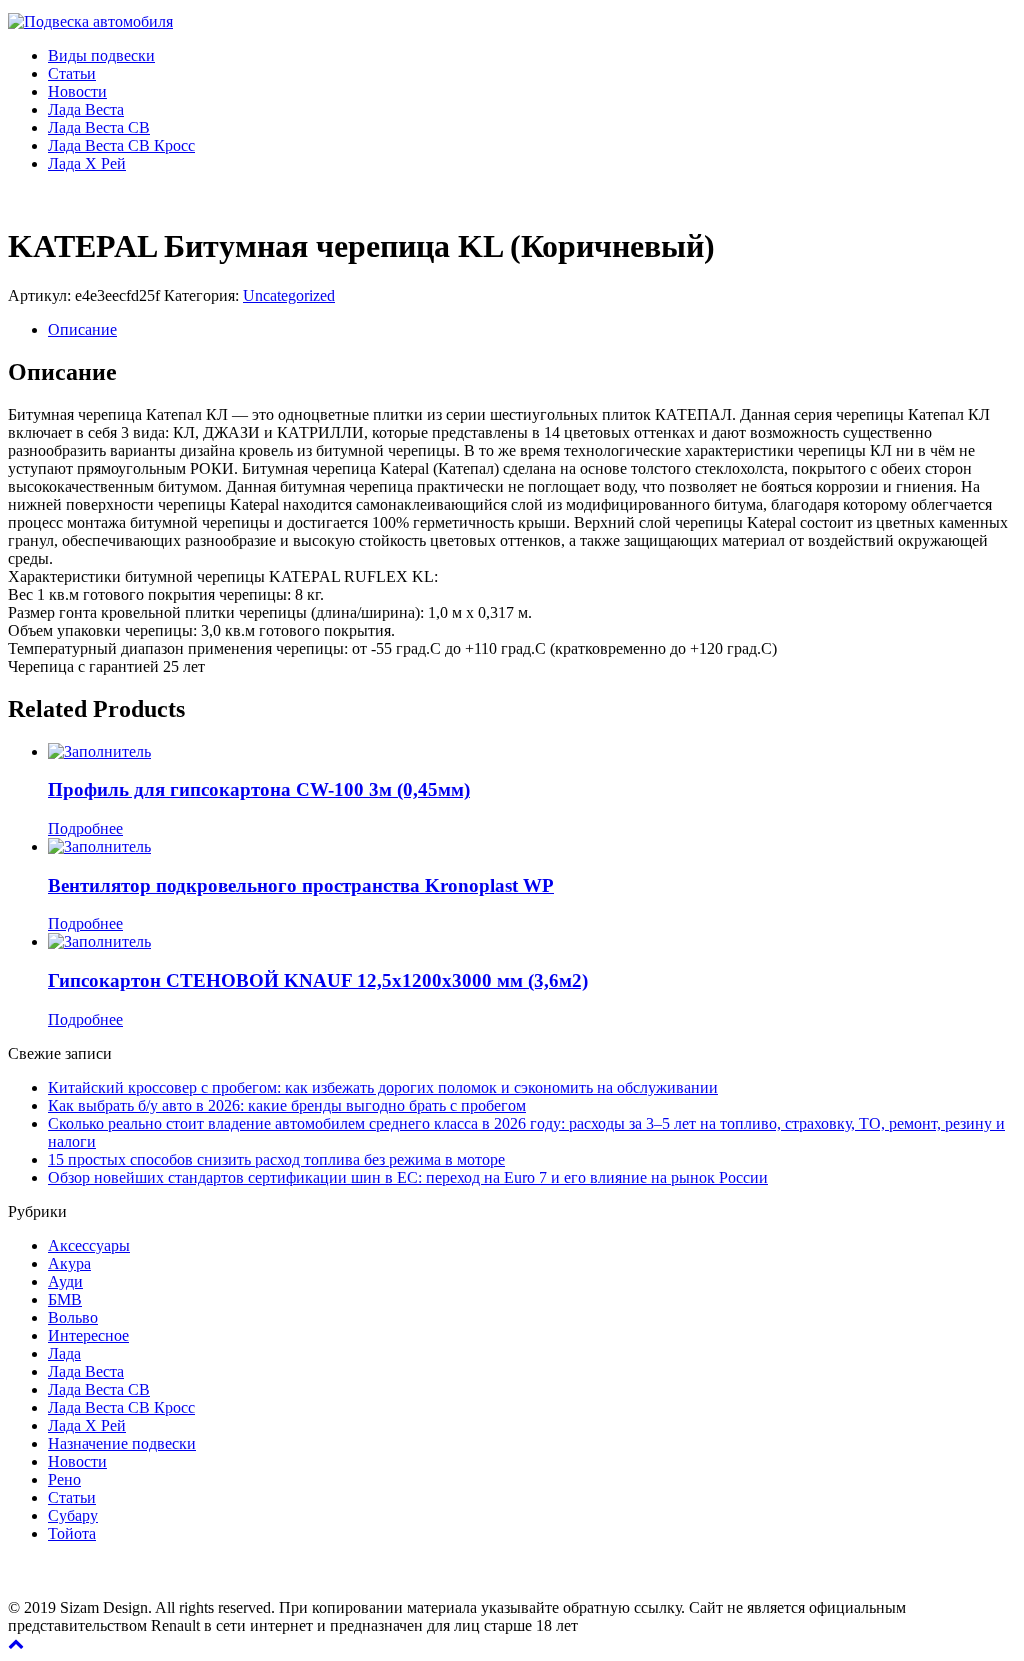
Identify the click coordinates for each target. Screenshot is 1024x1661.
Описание (82, 329)
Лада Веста (86, 109)
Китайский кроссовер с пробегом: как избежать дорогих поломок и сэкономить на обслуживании (383, 1087)
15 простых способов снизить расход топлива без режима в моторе (276, 1159)
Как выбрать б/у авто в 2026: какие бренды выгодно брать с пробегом (287, 1105)
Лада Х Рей (87, 163)
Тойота (72, 1533)
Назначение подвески (122, 1443)
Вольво (73, 1317)
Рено (64, 1479)
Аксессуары (89, 1245)
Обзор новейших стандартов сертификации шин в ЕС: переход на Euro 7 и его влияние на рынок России (408, 1177)
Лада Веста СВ (99, 127)
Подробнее (85, 828)
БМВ (65, 1299)
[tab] (532, 330)
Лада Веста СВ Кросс (121, 145)
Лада (64, 1353)
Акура (69, 1263)
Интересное (88, 1335)
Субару (73, 1515)
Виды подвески (101, 55)
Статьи (72, 73)
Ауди (65, 1281)
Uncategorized (289, 295)
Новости (77, 91)
